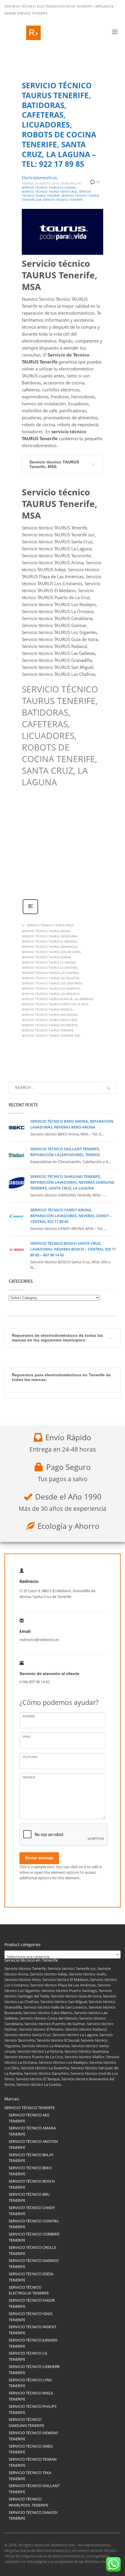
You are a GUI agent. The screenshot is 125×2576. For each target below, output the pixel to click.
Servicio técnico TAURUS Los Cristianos (52, 983)
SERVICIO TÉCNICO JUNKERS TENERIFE (33, 2343)
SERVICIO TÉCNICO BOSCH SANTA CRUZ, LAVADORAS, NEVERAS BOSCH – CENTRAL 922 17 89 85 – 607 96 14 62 (73, 1249)
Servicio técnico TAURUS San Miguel (50, 1015)
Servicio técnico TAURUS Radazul (47, 1009)
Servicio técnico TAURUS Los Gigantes (51, 988)
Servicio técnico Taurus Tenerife (57, 194)
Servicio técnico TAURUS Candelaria (50, 936)
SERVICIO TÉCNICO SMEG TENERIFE (31, 2449)
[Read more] (30, 913)
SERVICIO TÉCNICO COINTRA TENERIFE (34, 2224)
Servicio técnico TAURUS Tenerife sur (51, 1036)
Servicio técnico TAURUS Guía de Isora (51, 952)
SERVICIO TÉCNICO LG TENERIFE (28, 2356)
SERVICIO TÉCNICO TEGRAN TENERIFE (33, 2462)
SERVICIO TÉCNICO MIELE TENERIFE (31, 2396)
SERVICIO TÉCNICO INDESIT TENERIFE (33, 2330)
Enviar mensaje (39, 1858)
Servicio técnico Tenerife (63, 200)
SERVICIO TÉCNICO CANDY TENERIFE (32, 2211)
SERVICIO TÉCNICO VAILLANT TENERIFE (34, 2489)
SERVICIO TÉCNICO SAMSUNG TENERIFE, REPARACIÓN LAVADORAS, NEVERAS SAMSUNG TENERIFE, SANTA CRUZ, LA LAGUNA (72, 1182)
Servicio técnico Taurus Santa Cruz (50, 191)
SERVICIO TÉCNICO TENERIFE (30, 2108)
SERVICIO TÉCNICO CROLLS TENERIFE (32, 2250)
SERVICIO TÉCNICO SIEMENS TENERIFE (33, 2436)
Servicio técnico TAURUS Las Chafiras (50, 973)
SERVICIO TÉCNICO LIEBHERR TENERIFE (34, 2370)
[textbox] (63, 1957)
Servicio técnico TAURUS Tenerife (48, 1030)
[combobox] (63, 1955)
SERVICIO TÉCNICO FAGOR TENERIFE (32, 2303)
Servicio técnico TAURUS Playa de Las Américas (57, 999)
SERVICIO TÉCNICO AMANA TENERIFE (32, 2131)
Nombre (29, 1717)
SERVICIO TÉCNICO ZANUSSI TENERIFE (33, 2515)
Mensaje (29, 1778)
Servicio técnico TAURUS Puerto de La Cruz (55, 1004)
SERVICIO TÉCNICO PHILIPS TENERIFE (33, 2409)
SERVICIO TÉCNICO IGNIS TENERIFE (31, 2317)
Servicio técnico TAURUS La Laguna (49, 962)
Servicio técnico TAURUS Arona (46, 931)
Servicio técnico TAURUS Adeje (50, 925)
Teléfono (30, 1757)
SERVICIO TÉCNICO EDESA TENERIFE (31, 2277)
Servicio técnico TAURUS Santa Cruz (50, 1020)
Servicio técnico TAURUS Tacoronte (50, 1025)
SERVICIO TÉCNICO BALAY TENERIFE (31, 2158)
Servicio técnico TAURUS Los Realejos (51, 994)
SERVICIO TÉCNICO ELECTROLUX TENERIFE (29, 2290)
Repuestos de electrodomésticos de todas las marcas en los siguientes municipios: (58, 1338)
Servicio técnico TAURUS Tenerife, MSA (54, 464)
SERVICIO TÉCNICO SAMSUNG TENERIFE (26, 2422)
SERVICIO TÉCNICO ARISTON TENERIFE (33, 2144)
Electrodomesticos (40, 178)
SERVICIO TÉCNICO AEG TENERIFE (29, 2118)
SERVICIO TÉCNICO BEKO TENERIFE (30, 2171)
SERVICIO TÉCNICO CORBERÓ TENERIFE (34, 2237)
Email (27, 1737)
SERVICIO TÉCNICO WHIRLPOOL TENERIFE (28, 2502)
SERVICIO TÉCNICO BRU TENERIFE (29, 2197)
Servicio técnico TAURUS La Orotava (50, 968)
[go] (109, 1088)
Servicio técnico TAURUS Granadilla (50, 947)
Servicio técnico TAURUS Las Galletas (50, 978)
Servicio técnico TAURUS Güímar (47, 957)
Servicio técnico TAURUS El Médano (49, 941)
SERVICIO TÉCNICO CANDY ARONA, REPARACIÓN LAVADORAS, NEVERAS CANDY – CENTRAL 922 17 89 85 (71, 1216)
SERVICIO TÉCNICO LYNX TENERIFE (30, 2383)
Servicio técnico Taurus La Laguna (49, 187)
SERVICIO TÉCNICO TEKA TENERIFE (30, 2476)
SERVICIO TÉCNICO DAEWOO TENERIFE (34, 2264)
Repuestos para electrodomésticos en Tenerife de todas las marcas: (61, 1377)
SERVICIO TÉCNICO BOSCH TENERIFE (32, 2184)
